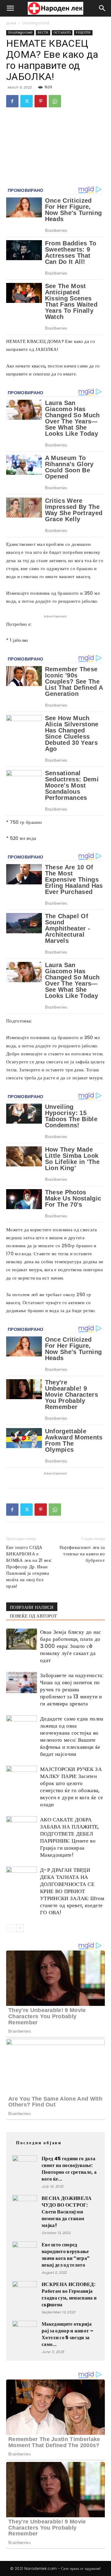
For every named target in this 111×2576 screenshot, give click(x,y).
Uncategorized (36, 23)
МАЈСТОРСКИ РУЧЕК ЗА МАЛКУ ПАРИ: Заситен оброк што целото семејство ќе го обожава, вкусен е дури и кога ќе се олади (72, 1787)
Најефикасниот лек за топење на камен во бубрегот (82, 1554)
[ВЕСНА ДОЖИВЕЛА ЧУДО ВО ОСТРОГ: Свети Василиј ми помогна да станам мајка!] (25, 2207)
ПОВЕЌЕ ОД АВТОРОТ (33, 1616)
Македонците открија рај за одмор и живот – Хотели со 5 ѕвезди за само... (68, 2334)
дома (11, 23)
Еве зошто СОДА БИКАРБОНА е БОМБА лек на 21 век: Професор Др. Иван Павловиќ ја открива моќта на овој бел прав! (29, 1567)
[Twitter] (27, 101)
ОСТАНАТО (62, 32)
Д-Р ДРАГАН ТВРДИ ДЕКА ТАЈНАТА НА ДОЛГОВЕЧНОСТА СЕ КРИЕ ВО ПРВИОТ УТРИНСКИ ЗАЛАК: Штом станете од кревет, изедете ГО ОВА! (72, 1891)
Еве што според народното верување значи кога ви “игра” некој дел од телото (66, 2255)
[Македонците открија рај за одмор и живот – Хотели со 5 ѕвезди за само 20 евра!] (25, 2333)
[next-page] (20, 1928)
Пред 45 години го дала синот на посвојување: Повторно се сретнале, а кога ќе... (69, 2169)
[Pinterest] (41, 101)
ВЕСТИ (43, 32)
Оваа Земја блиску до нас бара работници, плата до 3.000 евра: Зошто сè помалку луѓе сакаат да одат (71, 1646)
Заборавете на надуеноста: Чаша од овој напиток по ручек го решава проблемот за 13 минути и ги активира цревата (72, 1689)
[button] (10, 8)
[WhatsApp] (55, 101)
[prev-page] (10, 1928)
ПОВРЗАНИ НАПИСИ (32, 1607)
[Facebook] (12, 101)
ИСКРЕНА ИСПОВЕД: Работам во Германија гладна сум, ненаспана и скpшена (69, 2294)
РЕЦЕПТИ (83, 32)
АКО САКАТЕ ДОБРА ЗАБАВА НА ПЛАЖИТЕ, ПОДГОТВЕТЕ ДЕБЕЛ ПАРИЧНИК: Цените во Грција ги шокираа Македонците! (70, 1837)
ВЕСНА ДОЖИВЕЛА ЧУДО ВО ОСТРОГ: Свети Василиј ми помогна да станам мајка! (67, 2212)
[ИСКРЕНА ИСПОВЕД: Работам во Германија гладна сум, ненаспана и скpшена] (25, 2293)
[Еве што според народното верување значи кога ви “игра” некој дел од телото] (25, 2254)
